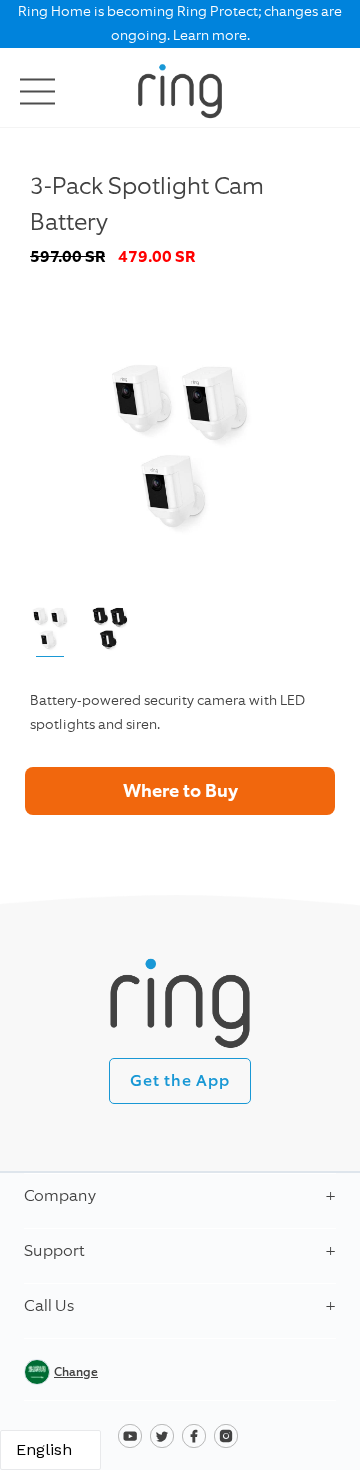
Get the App (180, 1080)
